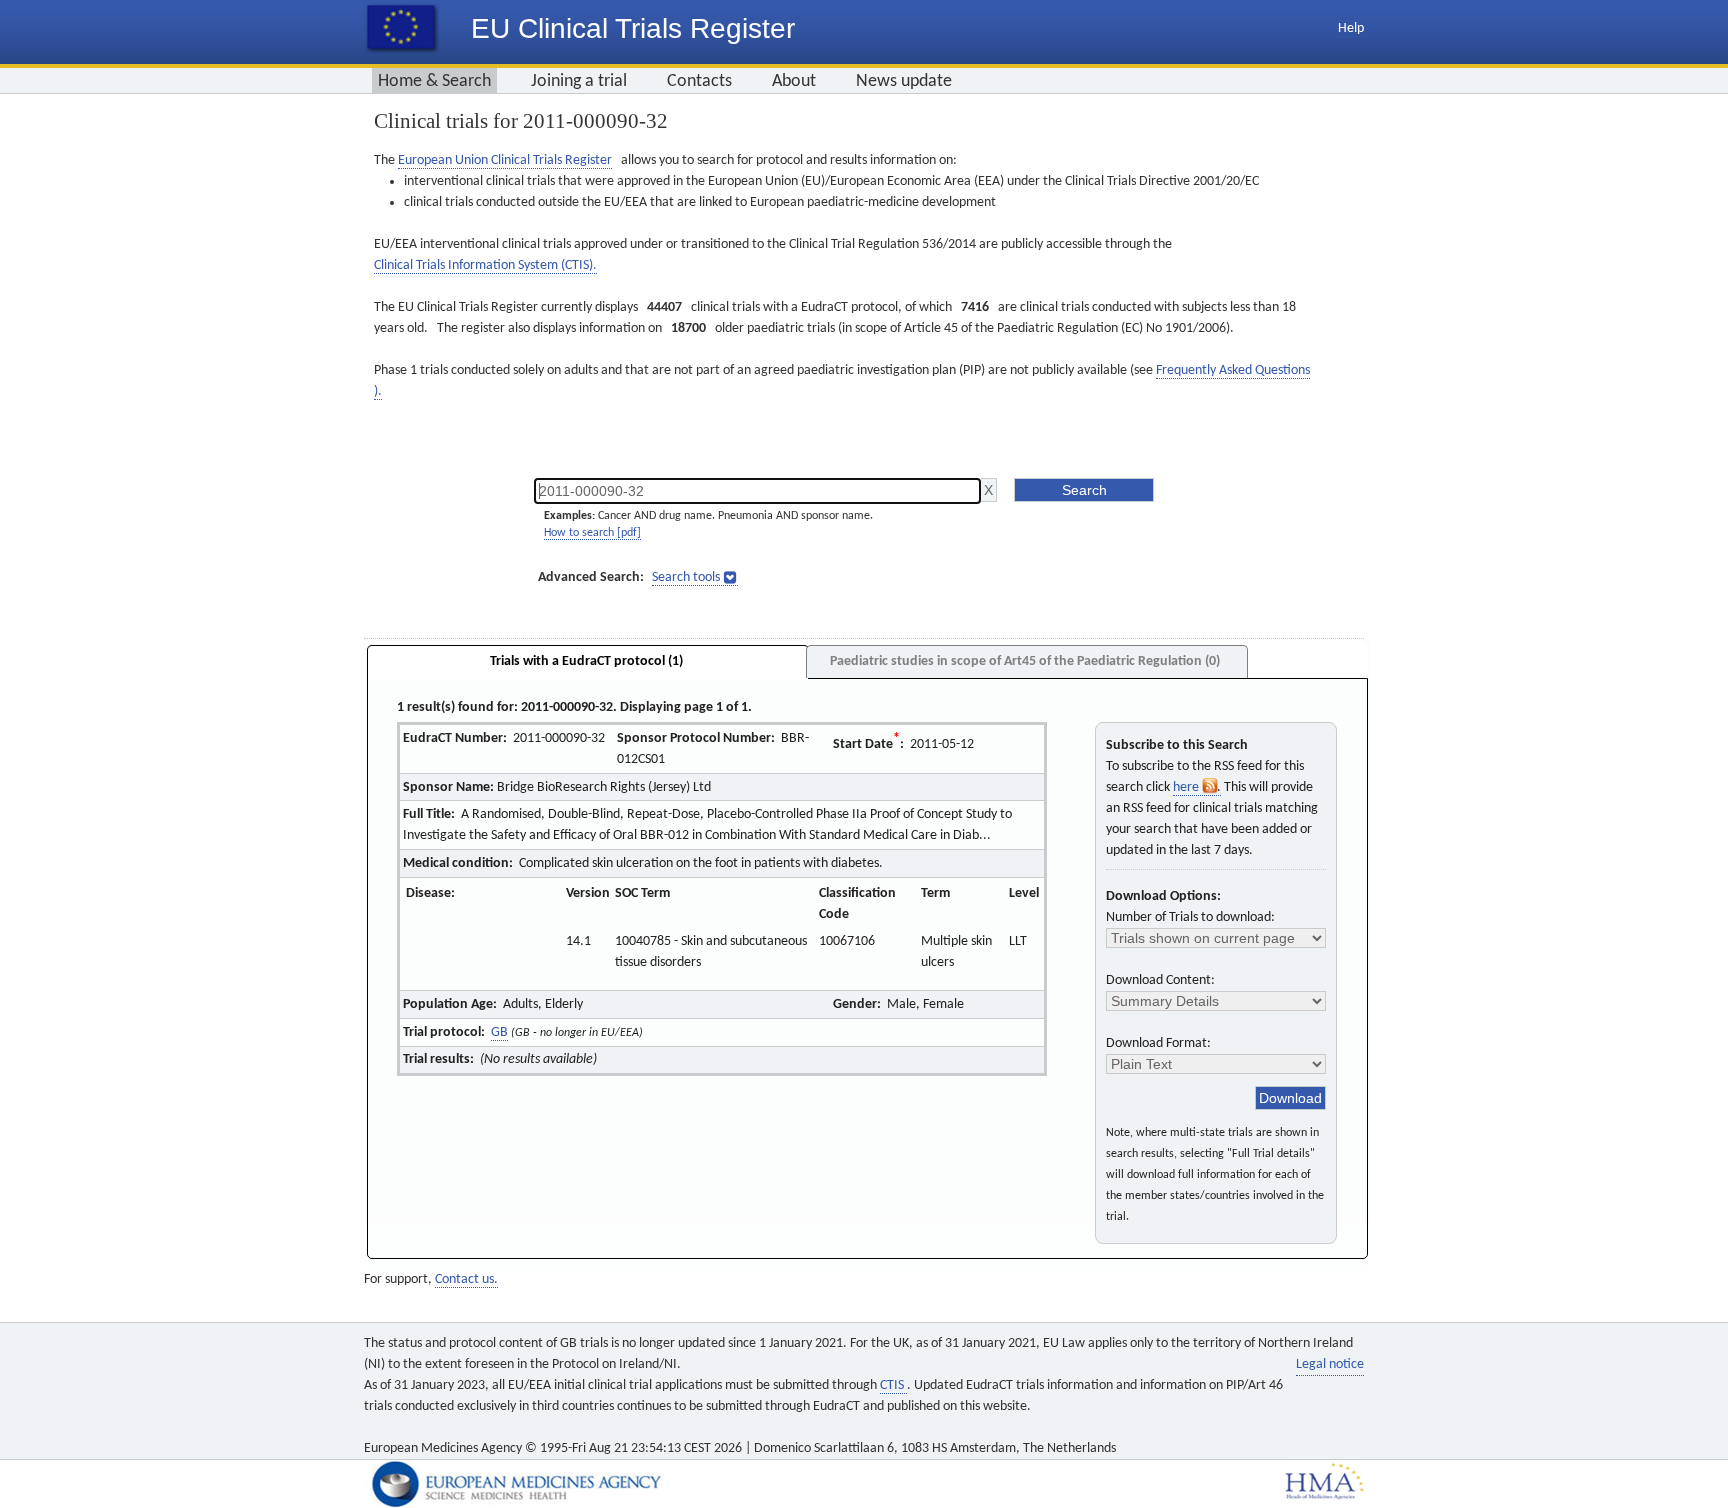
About (794, 81)
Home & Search (434, 81)
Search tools (686, 577)
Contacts (699, 81)
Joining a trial (579, 81)
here (1187, 787)
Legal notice (1330, 1364)
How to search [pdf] (592, 533)
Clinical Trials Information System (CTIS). (485, 265)
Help (1351, 28)
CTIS (893, 1385)
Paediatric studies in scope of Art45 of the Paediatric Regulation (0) (1025, 661)
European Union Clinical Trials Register (505, 160)
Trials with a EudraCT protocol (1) (586, 661)
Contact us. (466, 1279)
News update (904, 81)
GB (499, 1032)
